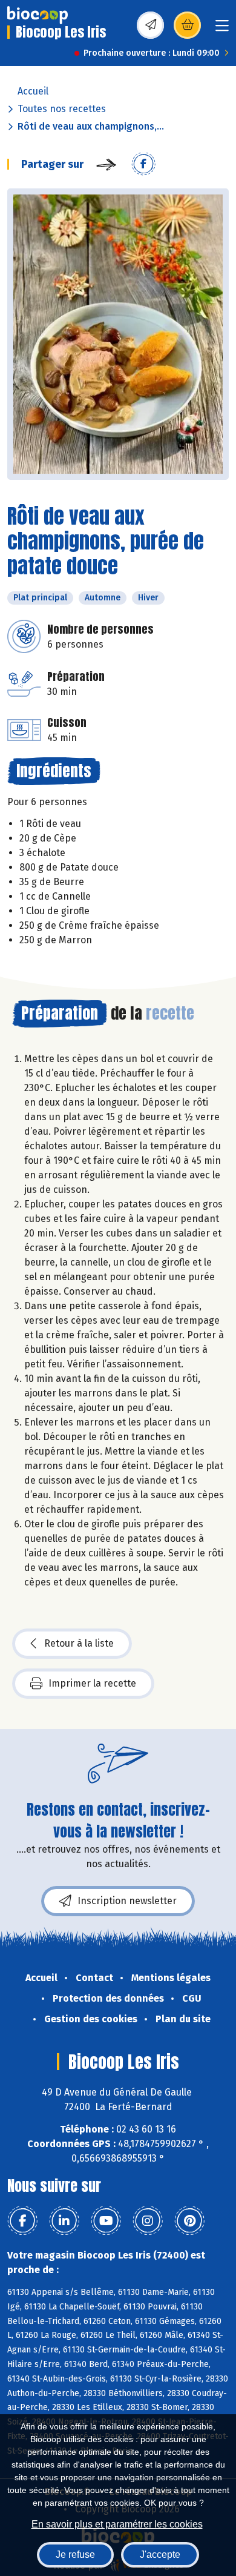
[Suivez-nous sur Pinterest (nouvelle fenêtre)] (189, 2221)
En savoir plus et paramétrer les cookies (117, 2524)
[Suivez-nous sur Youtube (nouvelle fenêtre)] (106, 2221)
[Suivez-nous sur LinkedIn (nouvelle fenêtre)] (64, 2221)
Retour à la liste (79, 1643)
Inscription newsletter (127, 1901)
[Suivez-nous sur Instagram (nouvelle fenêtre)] (148, 2221)
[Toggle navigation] (222, 29)
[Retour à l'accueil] (38, 15)
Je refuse (75, 2554)
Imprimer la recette (92, 1683)
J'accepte (160, 2554)
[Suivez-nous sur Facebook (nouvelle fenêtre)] (22, 2221)
